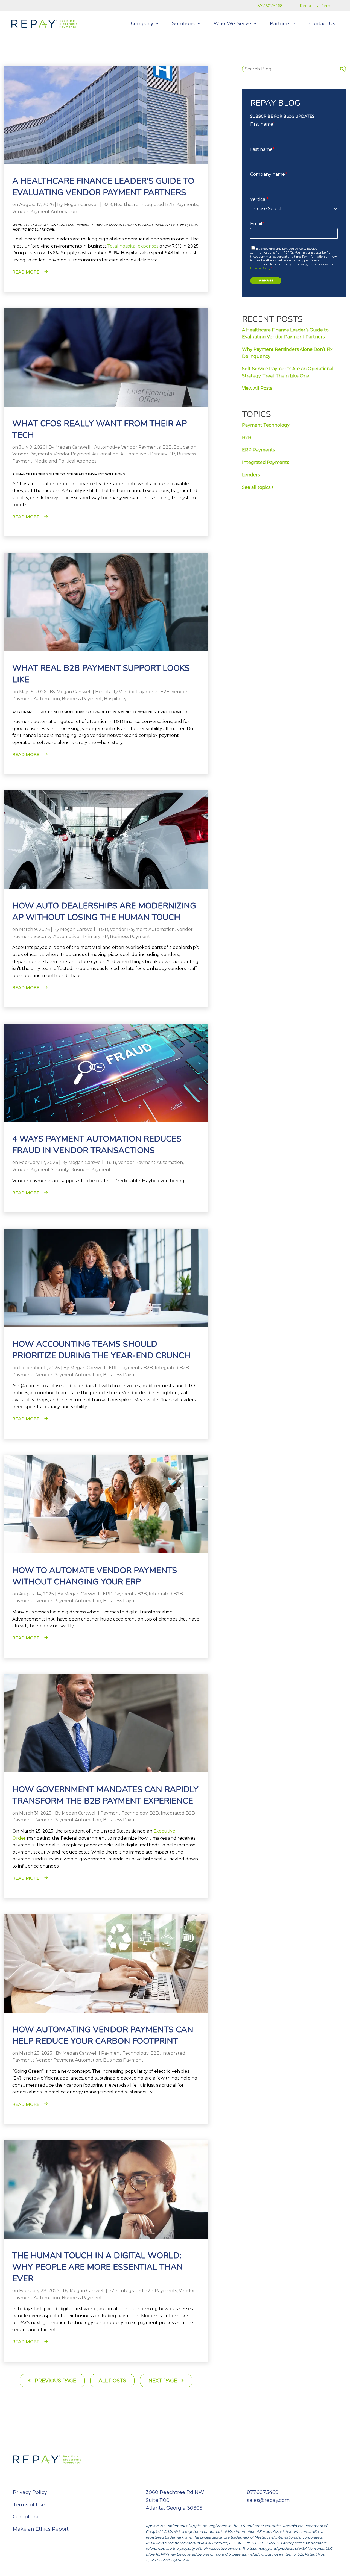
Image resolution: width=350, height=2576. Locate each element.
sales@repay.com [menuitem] (268, 2500)
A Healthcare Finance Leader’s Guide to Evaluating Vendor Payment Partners (103, 187)
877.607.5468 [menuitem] (270, 6)
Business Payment (82, 699)
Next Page (164, 2381)
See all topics (257, 487)
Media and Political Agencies (65, 461)
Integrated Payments (266, 462)
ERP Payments (125, 1368)
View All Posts (257, 388)
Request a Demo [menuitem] (316, 6)
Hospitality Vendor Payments (127, 692)
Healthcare (126, 205)
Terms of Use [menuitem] (29, 2505)
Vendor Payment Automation (45, 212)
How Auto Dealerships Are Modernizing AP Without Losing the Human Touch (104, 912)
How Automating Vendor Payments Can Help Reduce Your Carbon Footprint (103, 2035)
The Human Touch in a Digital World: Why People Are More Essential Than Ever (98, 2267)
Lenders (251, 475)
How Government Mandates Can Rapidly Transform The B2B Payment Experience (105, 1795)
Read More (26, 272)
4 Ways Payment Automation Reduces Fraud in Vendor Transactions (97, 1145)
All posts (112, 2381)
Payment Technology (124, 1813)
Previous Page (55, 2381)
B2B (107, 205)
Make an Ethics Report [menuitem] (41, 2529)
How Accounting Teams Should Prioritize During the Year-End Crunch (101, 1350)
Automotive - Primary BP (148, 454)
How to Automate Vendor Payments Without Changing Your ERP (95, 1576)
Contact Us (322, 23)
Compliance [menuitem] (28, 2517)
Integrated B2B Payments (169, 205)
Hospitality (115, 699)
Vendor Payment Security (40, 1170)
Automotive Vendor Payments (127, 447)
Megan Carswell (81, 205)
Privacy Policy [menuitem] (30, 2492)
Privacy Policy (260, 268)
